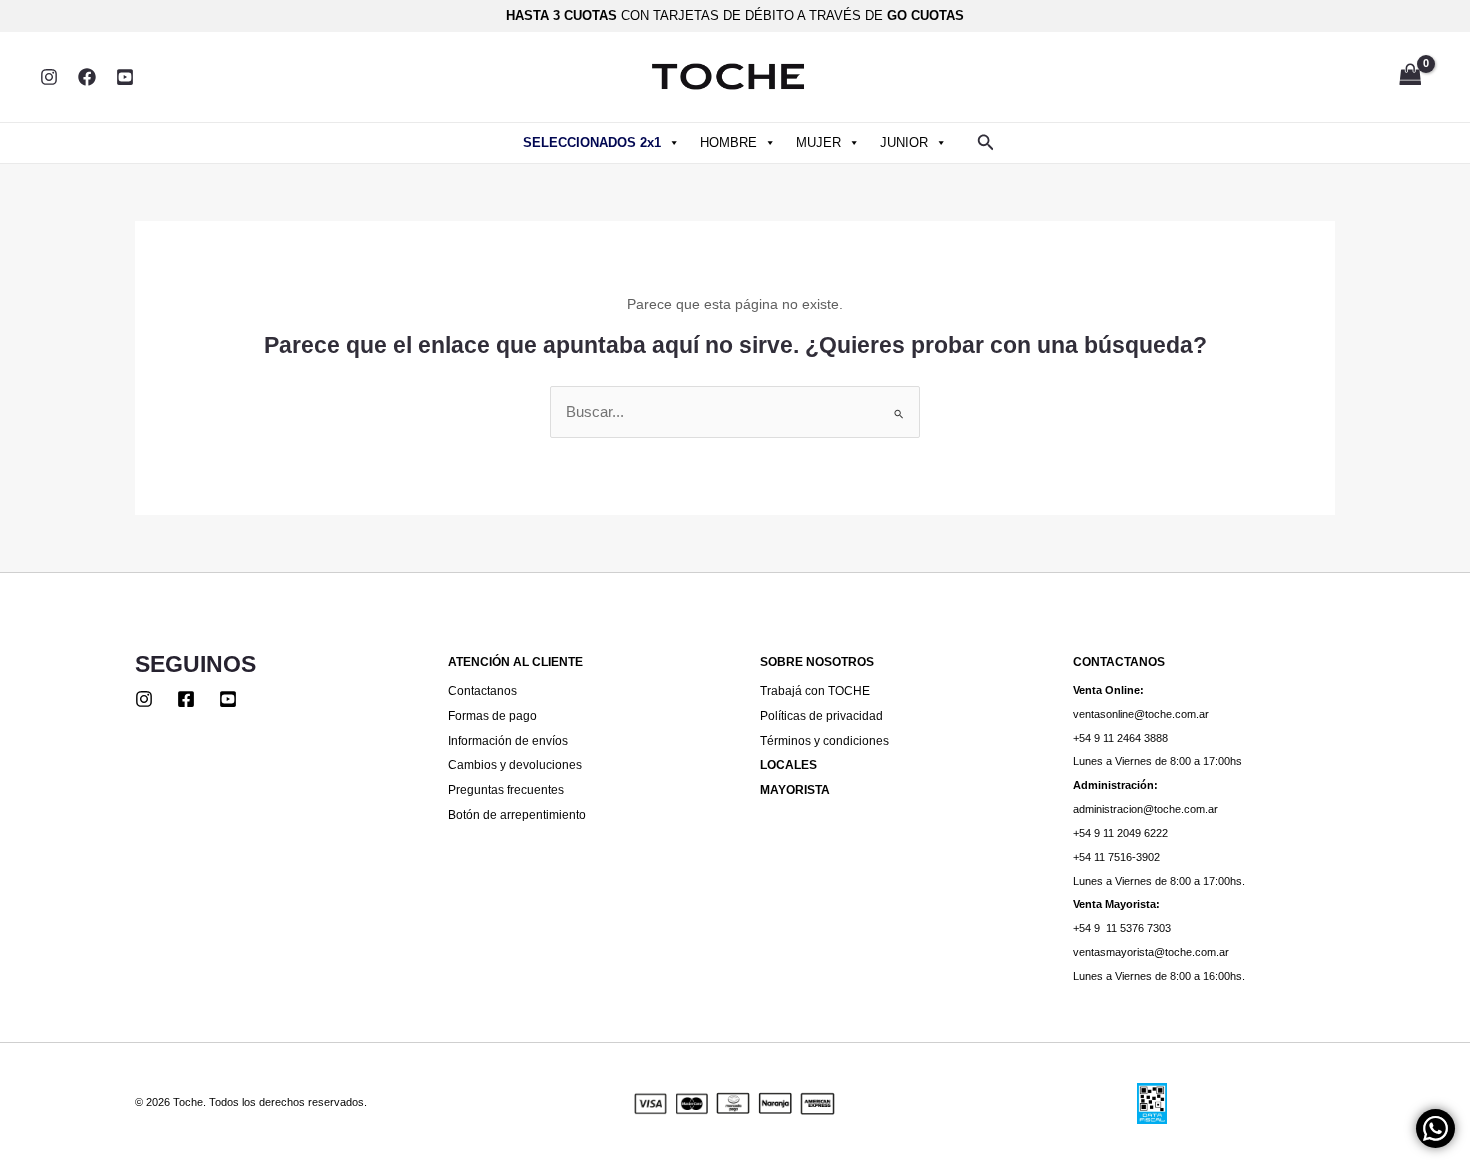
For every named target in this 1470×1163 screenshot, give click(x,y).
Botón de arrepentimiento (517, 814)
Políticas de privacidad (821, 715)
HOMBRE (728, 142)
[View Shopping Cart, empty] (1410, 76)
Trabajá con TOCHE (815, 690)
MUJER (818, 142)
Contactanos (482, 690)
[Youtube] (228, 699)
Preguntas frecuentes (506, 789)
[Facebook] (87, 77)
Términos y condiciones (824, 740)
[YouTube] (125, 77)
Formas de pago (492, 715)
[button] (986, 143)
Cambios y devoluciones (515, 764)
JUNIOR (904, 142)
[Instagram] (49, 77)
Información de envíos (508, 740)
